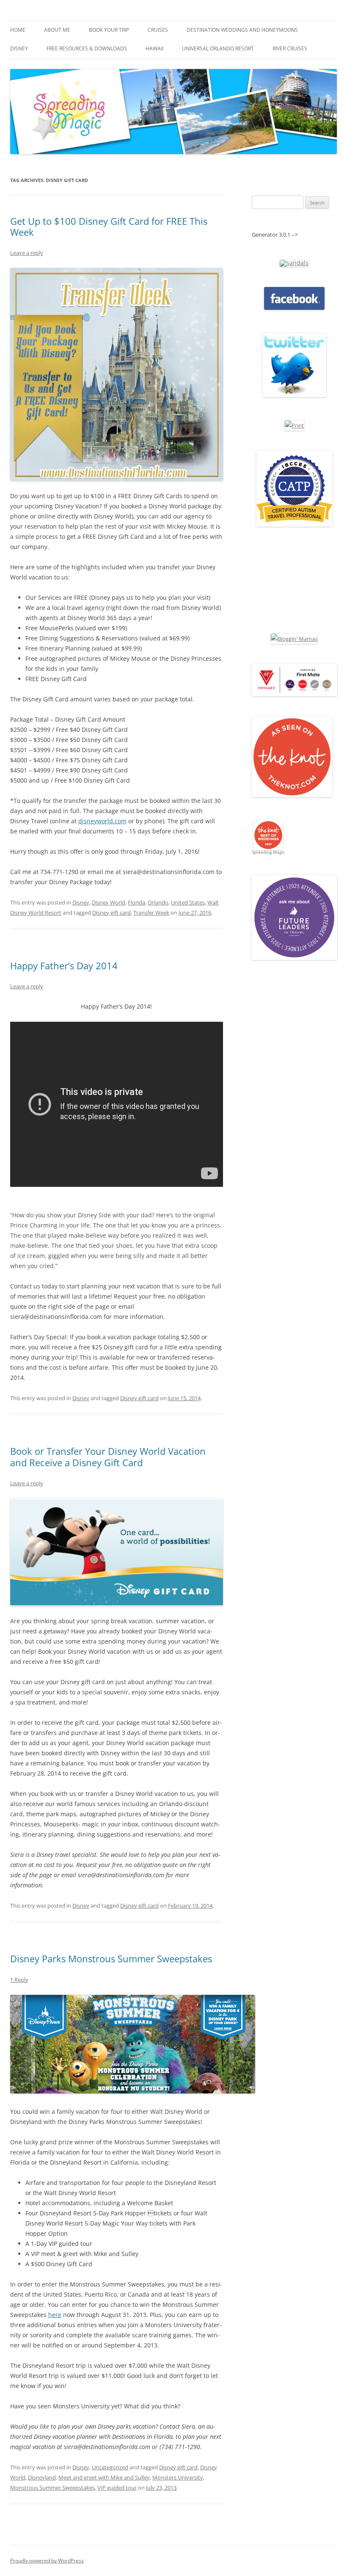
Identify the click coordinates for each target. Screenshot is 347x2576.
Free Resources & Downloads (87, 48)
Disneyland (42, 2477)
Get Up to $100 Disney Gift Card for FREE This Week (109, 226)
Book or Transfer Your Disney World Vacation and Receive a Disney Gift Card (108, 1456)
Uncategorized (110, 2467)
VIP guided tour (117, 2488)
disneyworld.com (102, 821)
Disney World (109, 902)
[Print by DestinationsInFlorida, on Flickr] (294, 425)
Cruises (158, 30)
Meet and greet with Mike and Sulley (104, 2477)
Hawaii (154, 48)
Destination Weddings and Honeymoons (242, 30)
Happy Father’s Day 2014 (64, 965)
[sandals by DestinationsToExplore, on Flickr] (294, 263)
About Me (57, 30)
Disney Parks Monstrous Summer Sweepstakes (111, 1958)
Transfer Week (151, 913)
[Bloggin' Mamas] (294, 639)
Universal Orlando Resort (218, 48)
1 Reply (19, 1980)
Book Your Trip (109, 30)
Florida (136, 902)
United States (188, 902)
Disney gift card (112, 913)
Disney (19, 48)
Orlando (158, 902)
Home (18, 30)
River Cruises (290, 48)
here (55, 2315)
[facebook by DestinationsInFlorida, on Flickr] (294, 308)
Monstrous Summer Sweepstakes (52, 2488)
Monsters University (178, 2477)
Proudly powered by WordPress (47, 2561)
